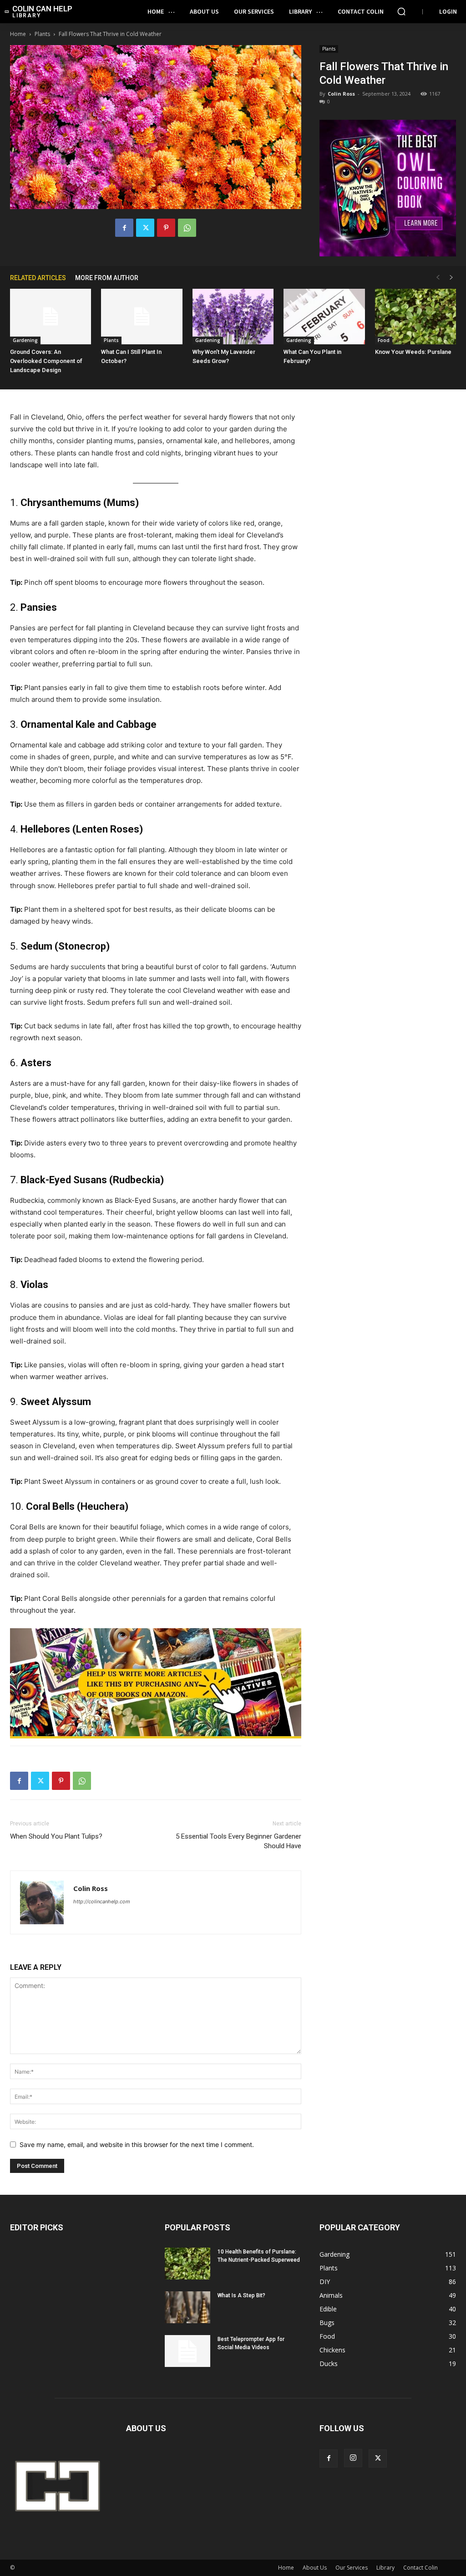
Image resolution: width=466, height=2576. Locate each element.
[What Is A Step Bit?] (187, 2307)
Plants (42, 34)
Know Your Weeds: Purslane (413, 352)
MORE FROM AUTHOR (107, 278)
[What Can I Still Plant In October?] (142, 317)
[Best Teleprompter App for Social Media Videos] (187, 2351)
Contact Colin (420, 2568)
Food (384, 340)
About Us (315, 2568)
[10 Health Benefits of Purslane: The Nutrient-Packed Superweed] (187, 2264)
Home (18, 34)
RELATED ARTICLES (38, 278)
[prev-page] (438, 278)
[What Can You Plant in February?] (324, 317)
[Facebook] (124, 228)
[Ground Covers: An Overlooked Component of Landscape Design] (51, 317)
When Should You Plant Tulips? (56, 1836)
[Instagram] (353, 2458)
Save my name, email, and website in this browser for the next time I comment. (137, 2144)
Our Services (352, 2568)
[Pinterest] (166, 228)
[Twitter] (145, 228)
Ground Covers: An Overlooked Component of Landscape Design (46, 361)
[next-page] (451, 278)
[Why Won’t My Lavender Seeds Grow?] (233, 317)
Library (385, 2568)
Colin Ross (341, 94)
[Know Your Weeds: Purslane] (415, 317)
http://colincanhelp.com (102, 1901)
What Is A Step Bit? (241, 2295)
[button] (401, 11)
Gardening (25, 340)
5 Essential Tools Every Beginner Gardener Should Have (238, 1841)
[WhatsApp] (187, 228)
